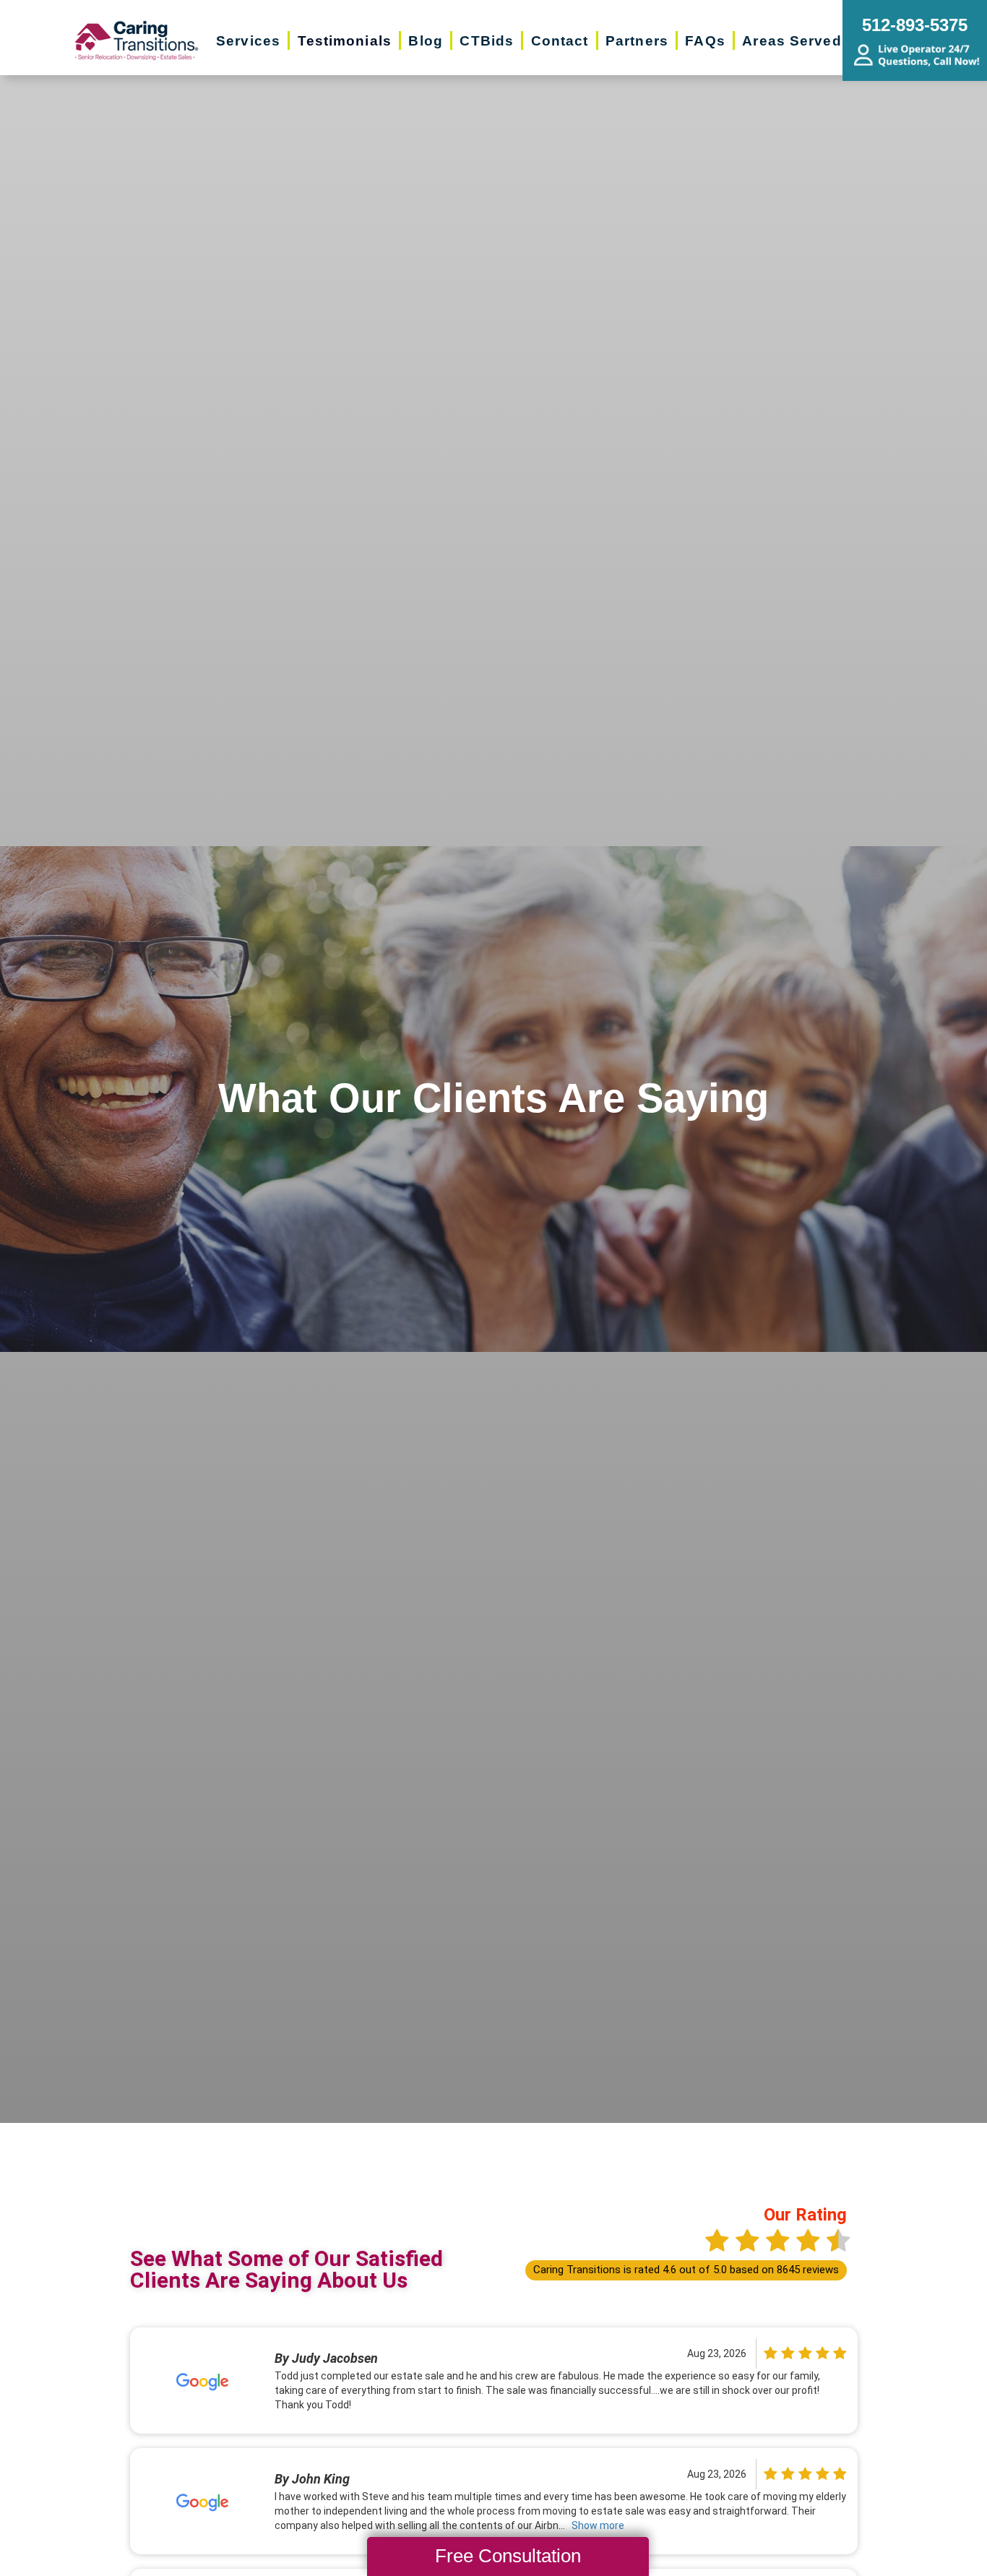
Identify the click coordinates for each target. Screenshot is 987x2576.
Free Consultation (508, 2556)
